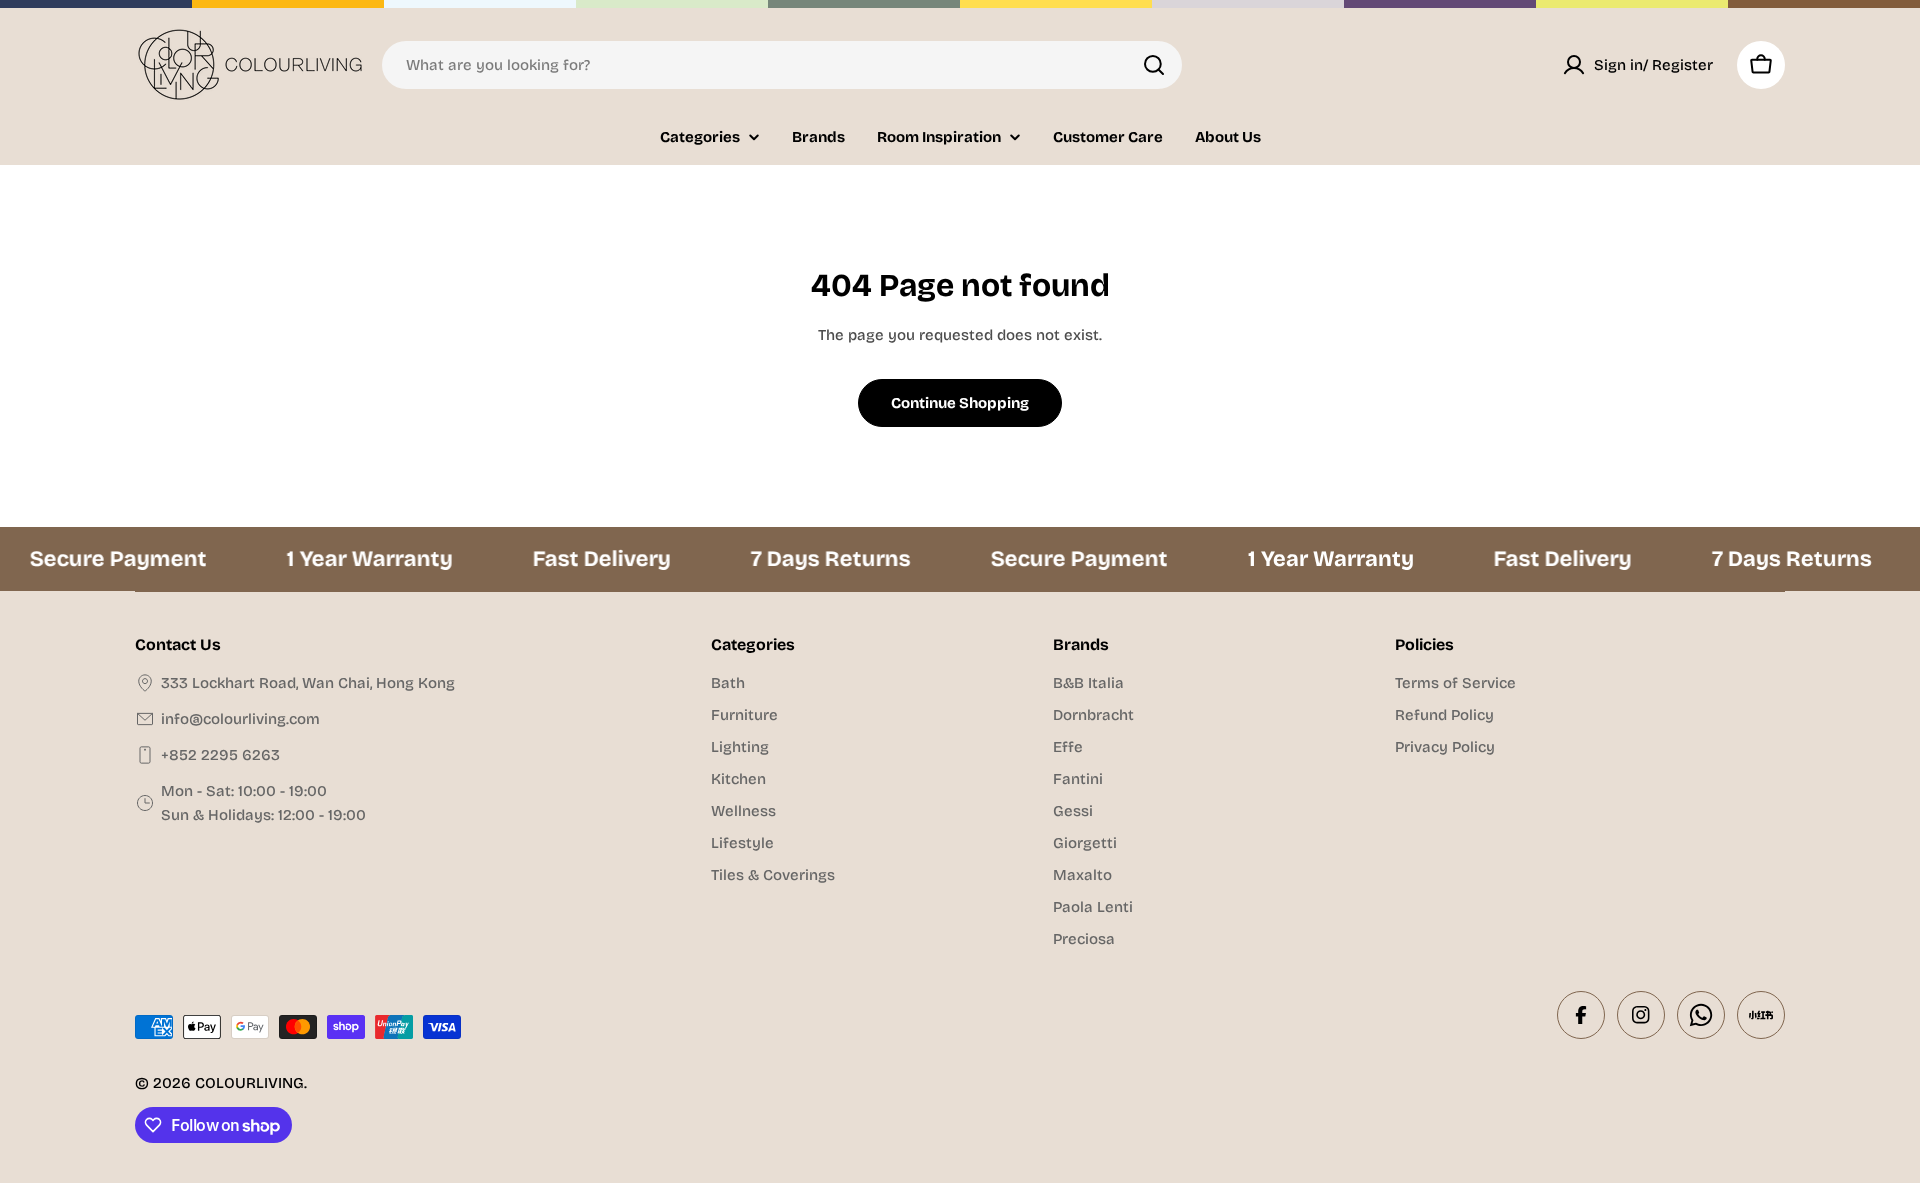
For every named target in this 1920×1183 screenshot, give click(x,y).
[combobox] (782, 65)
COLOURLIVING (249, 1083)
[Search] (1154, 65)
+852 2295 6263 (220, 755)
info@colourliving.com (240, 719)
